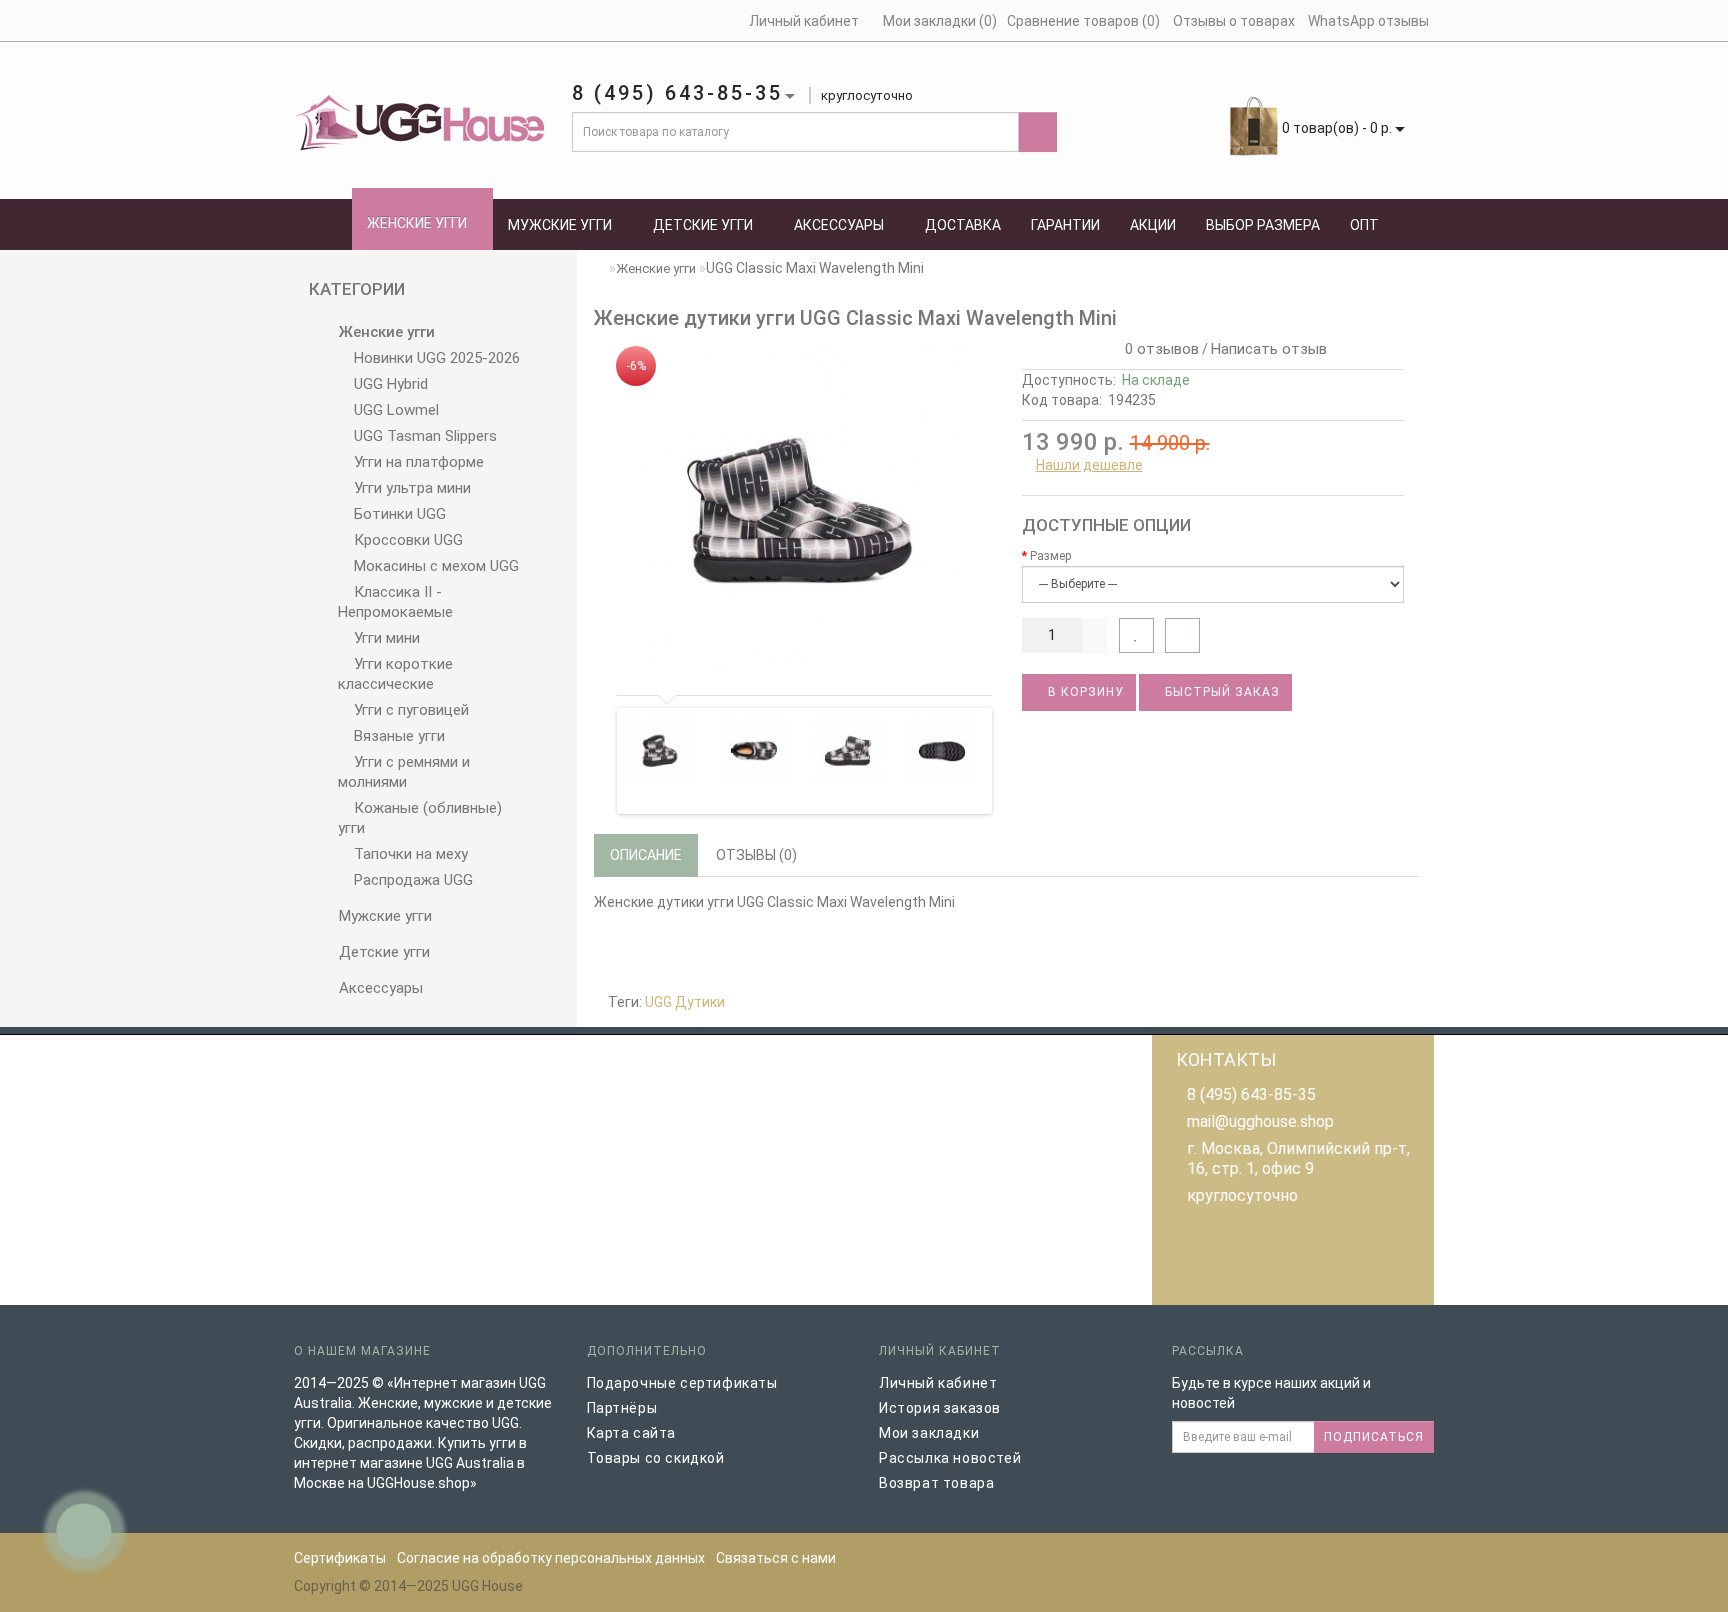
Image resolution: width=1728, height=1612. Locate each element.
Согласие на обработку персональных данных (551, 1558)
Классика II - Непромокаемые (395, 602)
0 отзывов (1158, 349)
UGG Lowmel (394, 410)
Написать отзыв (1269, 349)
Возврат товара (936, 1483)
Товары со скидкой (656, 1458)
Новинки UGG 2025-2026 (435, 358)
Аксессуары (839, 225)
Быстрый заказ (1220, 692)
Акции (1153, 225)
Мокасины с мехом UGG (434, 566)
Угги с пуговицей (409, 710)
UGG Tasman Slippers (423, 436)
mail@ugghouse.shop (1260, 1121)
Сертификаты (340, 1558)
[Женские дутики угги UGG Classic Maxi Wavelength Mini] (800, 507)
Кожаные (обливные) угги (420, 818)
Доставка (963, 225)
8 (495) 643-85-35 (1251, 1094)
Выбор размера (1263, 225)
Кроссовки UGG (406, 540)
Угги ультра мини (410, 488)
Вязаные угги (397, 736)
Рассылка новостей (950, 1458)
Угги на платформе (417, 462)
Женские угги (417, 223)
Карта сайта (632, 1433)
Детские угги (703, 225)
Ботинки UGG (398, 514)
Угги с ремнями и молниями (404, 772)
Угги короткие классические (395, 674)
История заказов (940, 1408)
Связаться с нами (776, 1558)
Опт (1364, 225)
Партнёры (622, 1408)
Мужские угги (560, 225)
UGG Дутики (685, 1002)
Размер (1050, 556)
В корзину (1084, 692)
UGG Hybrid (389, 384)
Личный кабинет (938, 1383)
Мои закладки (929, 1433)
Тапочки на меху (409, 854)
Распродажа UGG (411, 880)
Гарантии (1065, 225)
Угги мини (385, 638)
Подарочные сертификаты (682, 1383)
